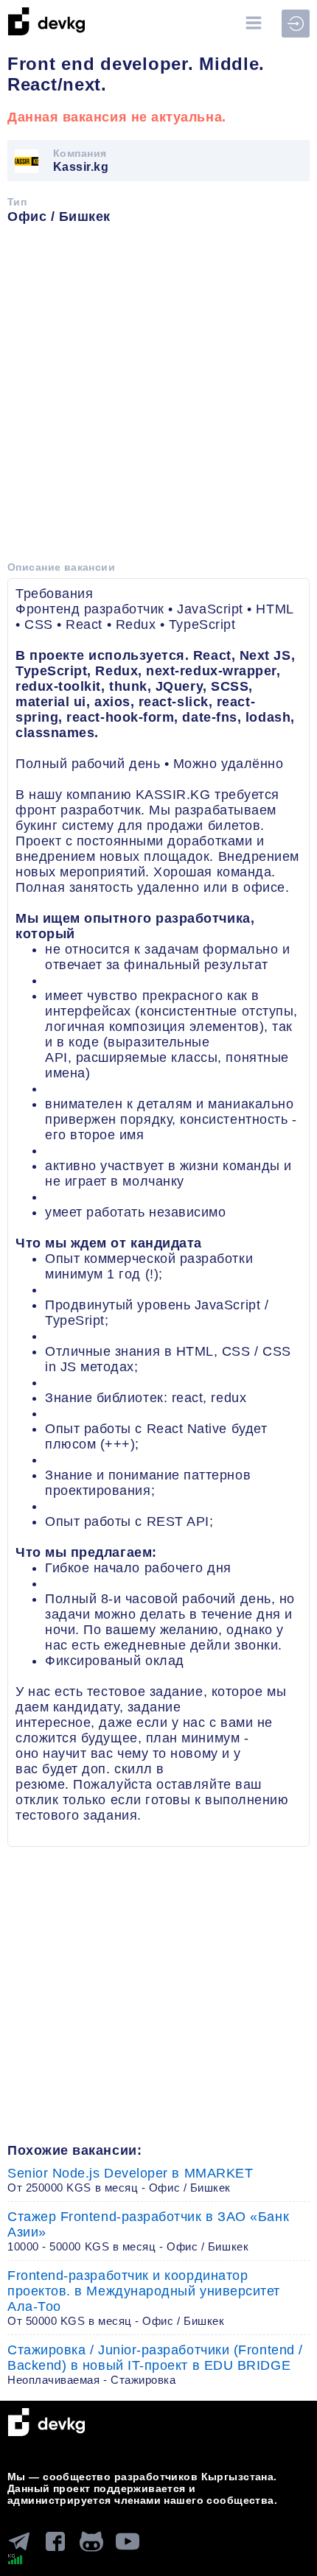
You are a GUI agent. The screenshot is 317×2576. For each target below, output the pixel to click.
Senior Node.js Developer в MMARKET (130, 2180)
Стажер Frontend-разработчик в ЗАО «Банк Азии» (148, 2231)
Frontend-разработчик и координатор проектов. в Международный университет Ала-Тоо (144, 2298)
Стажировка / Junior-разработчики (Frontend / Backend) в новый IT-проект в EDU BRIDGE (155, 2364)
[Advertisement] (158, 398)
